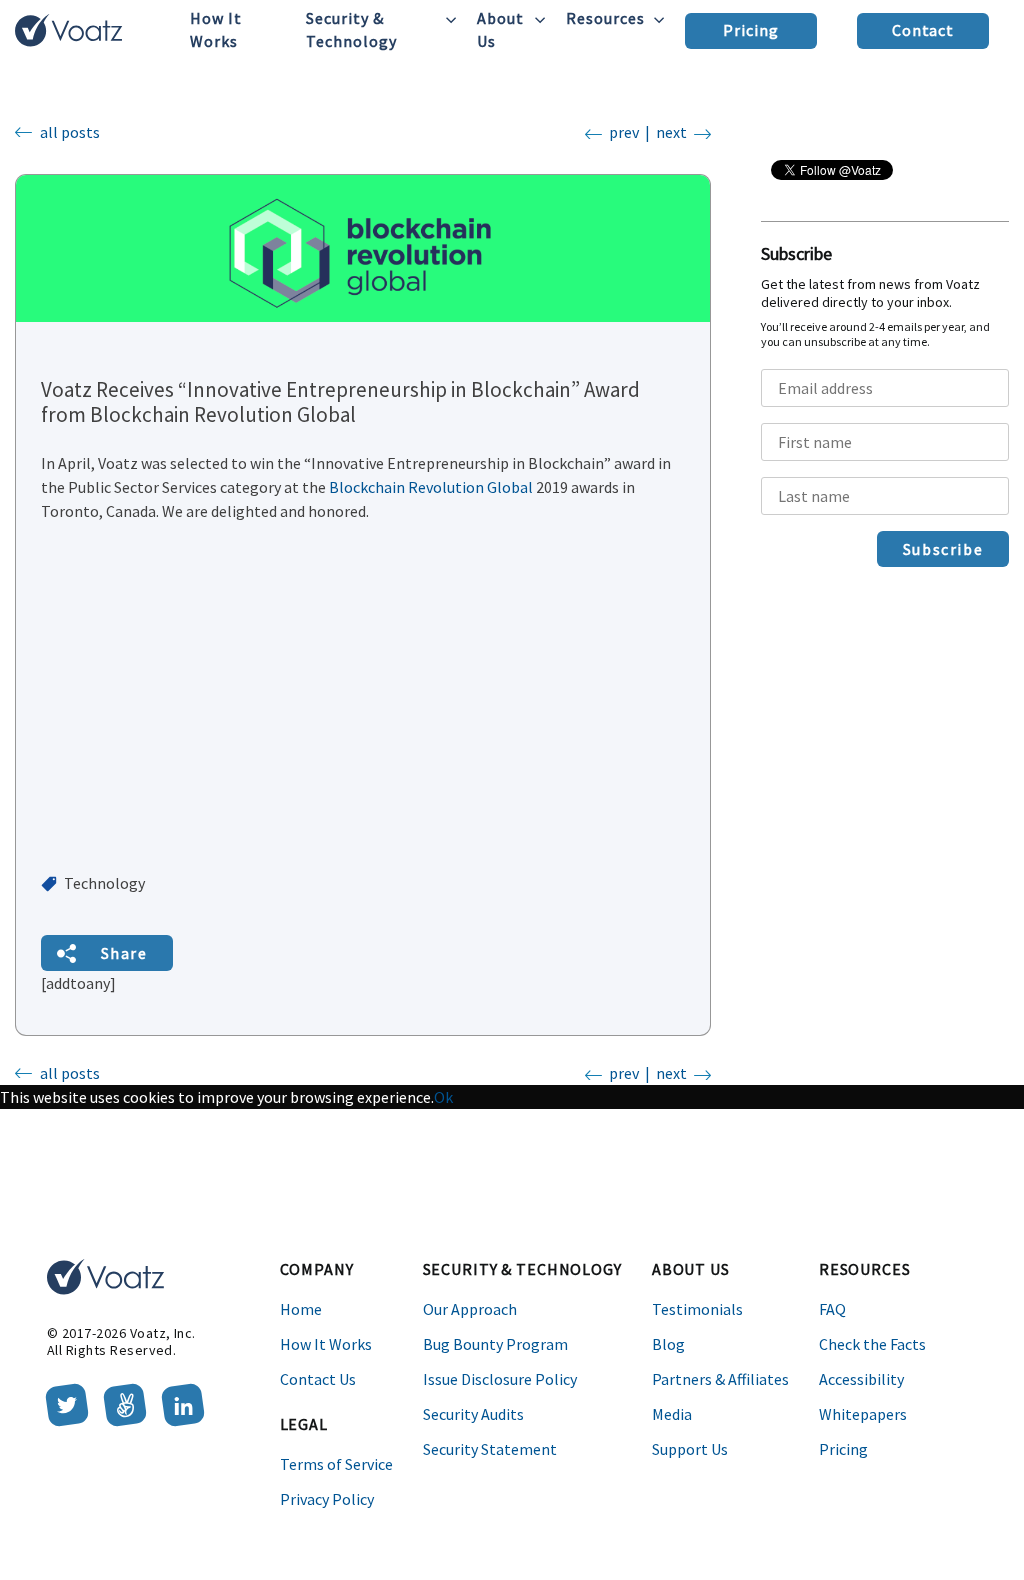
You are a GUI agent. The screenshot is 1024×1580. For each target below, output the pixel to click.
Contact (923, 30)
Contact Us (318, 1379)
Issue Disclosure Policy (500, 1379)
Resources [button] (605, 18)
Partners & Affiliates (720, 1379)
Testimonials (697, 1309)
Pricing (751, 30)
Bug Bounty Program (495, 1344)
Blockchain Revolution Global (431, 487)
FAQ (832, 1309)
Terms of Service (336, 1464)
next (671, 132)
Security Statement (490, 1449)
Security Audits (473, 1414)
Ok (443, 1097)
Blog (668, 1344)
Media (672, 1414)
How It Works (216, 29)
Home (301, 1309)
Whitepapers (863, 1414)
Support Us (690, 1449)
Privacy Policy (327, 1499)
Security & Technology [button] (351, 29)
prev (624, 132)
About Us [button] (500, 29)
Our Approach (470, 1309)
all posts (70, 132)
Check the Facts (872, 1344)
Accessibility (861, 1379)
